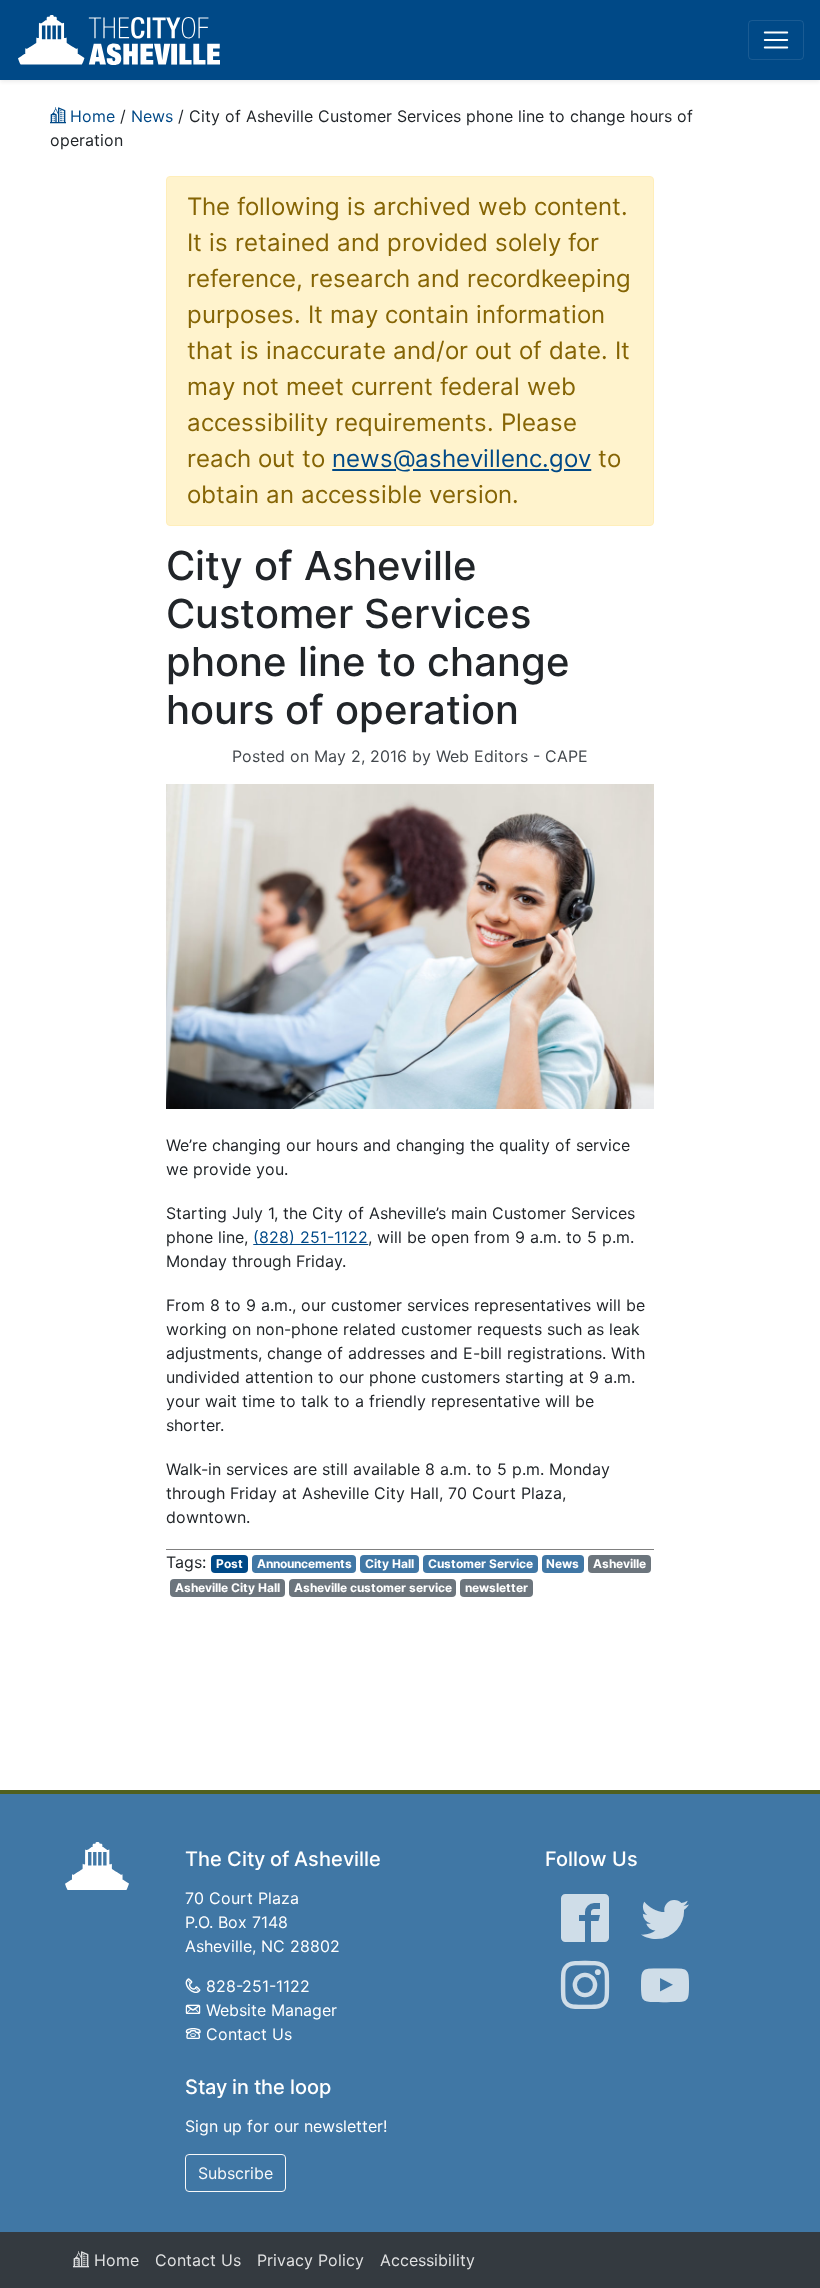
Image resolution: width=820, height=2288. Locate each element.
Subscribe (235, 2173)
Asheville (619, 1563)
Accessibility (427, 2260)
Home (114, 2260)
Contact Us (249, 2034)
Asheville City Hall (227, 1587)
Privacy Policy (310, 2260)
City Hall (389, 1563)
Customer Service (480, 1563)
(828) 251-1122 (310, 1237)
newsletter (496, 1587)
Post (229, 1563)
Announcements (304, 1563)
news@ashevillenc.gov (461, 458)
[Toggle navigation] (776, 40)
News (562, 1563)
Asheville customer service (373, 1587)
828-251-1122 (258, 1986)
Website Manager (271, 2010)
